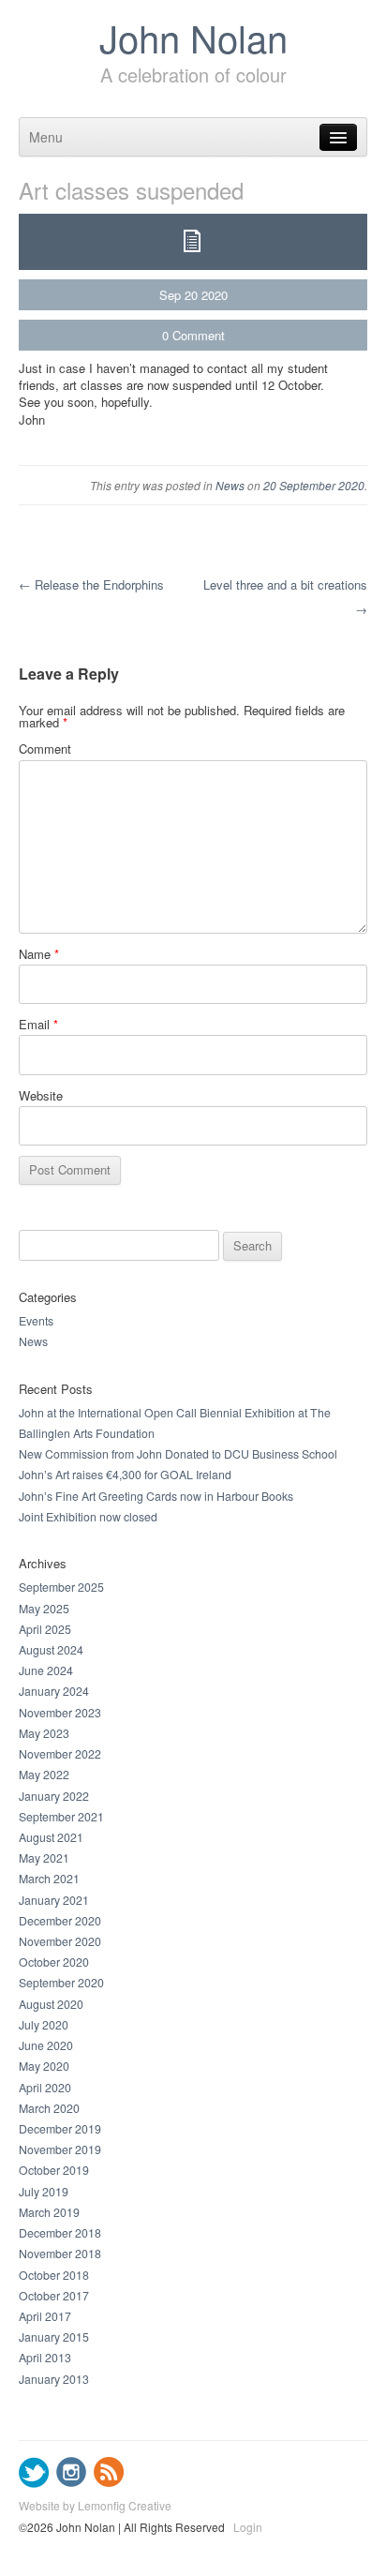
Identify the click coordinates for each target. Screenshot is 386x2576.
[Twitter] (34, 2483)
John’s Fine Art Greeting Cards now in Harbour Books (156, 1496)
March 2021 (49, 1879)
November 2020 (60, 1941)
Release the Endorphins (91, 584)
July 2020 (44, 2025)
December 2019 (60, 2129)
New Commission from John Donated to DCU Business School (178, 1454)
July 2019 (44, 2192)
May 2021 (44, 1858)
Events (36, 1321)
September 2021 (61, 1817)
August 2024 (51, 1650)
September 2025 (61, 1587)
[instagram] (72, 2483)
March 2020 (49, 2108)
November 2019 (60, 2149)
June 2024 (46, 1670)
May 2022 (44, 1775)
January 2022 (54, 1796)
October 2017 (54, 2296)
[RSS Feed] (109, 2483)
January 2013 (54, 2379)
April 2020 (45, 2088)
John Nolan (193, 37)
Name (39, 954)
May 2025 (44, 1609)
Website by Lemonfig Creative (95, 2505)
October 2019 (54, 2170)
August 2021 (51, 1837)
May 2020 (44, 2066)
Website (41, 1095)
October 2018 (54, 2275)
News (230, 485)
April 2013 (45, 2358)
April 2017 (45, 2316)
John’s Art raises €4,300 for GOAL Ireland (125, 1475)
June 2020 (46, 2045)
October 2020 (54, 1962)
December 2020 (60, 1921)
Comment (199, 335)
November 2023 (60, 1713)
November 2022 (60, 1754)
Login (248, 2528)
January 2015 (54, 2337)
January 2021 (54, 1900)
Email (38, 1024)
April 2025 (45, 1629)
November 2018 (60, 2254)
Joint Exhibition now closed (88, 1517)
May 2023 (44, 1733)
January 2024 (54, 1691)
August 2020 (51, 2004)
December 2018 (60, 2233)
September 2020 (61, 1983)
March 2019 (49, 2212)
